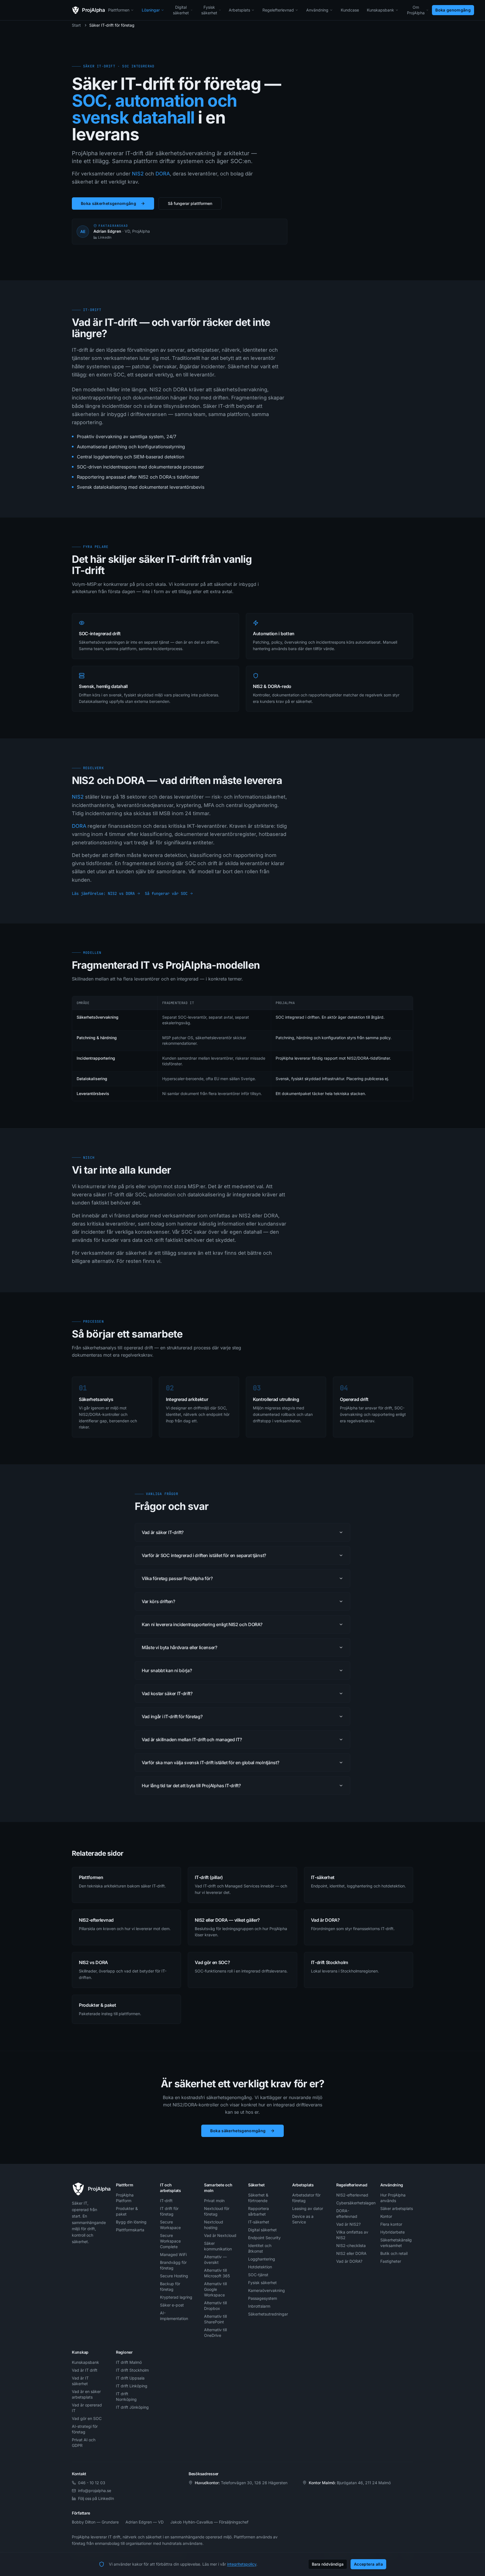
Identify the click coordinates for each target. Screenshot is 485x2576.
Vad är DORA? (349, 2261)
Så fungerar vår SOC (166, 893)
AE (83, 231)
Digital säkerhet (181, 10)
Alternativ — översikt (215, 2260)
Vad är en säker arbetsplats (86, 2394)
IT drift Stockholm (132, 2370)
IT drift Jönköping (132, 2407)
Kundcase (350, 10)
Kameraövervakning (265, 2290)
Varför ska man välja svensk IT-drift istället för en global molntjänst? (210, 1763)
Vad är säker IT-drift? (163, 1532)
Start (76, 25)
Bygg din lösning (131, 2222)
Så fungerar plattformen (190, 203)
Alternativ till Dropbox (215, 2306)
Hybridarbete (393, 2232)
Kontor (386, 2216)
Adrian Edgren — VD (145, 2522)
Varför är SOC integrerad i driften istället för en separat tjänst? (204, 1555)
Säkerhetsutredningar (265, 2314)
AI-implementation (174, 2316)
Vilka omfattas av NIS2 (352, 2235)
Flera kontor (391, 2224)
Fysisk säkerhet (209, 10)
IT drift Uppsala (130, 2378)
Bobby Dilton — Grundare (95, 2522)
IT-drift (166, 2201)
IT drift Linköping (132, 2386)
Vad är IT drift (85, 2370)
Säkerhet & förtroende (258, 2198)
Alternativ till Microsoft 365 (217, 2273)
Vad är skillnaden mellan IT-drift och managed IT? (192, 1740)
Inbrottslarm (259, 2306)
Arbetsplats (239, 10)
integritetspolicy (242, 2564)
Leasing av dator (308, 2208)
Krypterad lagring (176, 2297)
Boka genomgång (453, 10)
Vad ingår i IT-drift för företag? (172, 1716)
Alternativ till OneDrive (215, 2332)
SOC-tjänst (258, 2275)
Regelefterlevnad (278, 10)
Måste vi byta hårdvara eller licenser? (179, 1647)
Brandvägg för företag (173, 2265)
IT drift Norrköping (126, 2396)
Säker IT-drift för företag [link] (112, 25)
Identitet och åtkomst (260, 2248)
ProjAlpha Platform (125, 2198)
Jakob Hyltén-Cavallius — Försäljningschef (209, 2522)
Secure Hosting (174, 2276)
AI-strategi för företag (85, 2429)
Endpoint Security (264, 2238)
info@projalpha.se (95, 2491)
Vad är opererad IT (87, 2408)
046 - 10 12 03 (92, 2483)
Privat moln (214, 2201)
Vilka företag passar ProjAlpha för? (177, 1578)
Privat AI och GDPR (84, 2443)
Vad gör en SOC (87, 2418)
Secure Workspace (170, 2225)
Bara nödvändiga (328, 2564)
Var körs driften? (158, 1601)
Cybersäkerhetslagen (353, 2203)
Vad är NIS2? (348, 2224)
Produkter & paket (127, 2211)
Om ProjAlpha (416, 10)
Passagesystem (263, 2298)
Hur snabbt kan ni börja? (167, 1670)
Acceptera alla (368, 2564)
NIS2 (138, 174)
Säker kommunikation (218, 2246)
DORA (163, 174)
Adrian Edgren (107, 231)
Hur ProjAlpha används (393, 2198)
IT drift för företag (169, 2211)
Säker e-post (172, 2305)
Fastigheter (391, 2261)
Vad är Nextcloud (220, 2235)
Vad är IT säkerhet (80, 2381)
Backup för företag (170, 2286)
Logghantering (262, 2259)
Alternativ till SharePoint (215, 2319)
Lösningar (151, 10)
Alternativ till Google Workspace (215, 2289)
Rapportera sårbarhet (258, 2211)
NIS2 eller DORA (351, 2253)
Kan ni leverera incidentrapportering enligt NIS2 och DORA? (202, 1624)
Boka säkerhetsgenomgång (108, 203)
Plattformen (119, 10)
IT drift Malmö (129, 2362)
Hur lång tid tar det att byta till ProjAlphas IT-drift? (191, 1786)
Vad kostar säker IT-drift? (167, 1693)
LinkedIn (105, 237)
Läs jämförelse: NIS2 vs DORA (103, 893)
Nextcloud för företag (217, 2211)
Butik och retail (394, 2253)
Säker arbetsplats (397, 2208)
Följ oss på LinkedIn (96, 2498)
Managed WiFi (173, 2254)
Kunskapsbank (380, 10)
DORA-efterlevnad (347, 2213)
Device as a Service (303, 2219)
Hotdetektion (260, 2267)
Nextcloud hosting (214, 2225)
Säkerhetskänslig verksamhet (396, 2243)
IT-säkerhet (259, 2222)
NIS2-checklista (351, 2245)
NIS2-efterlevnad (352, 2195)
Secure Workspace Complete (170, 2241)
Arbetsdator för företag (306, 2198)
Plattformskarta (130, 2230)
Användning (317, 10)
